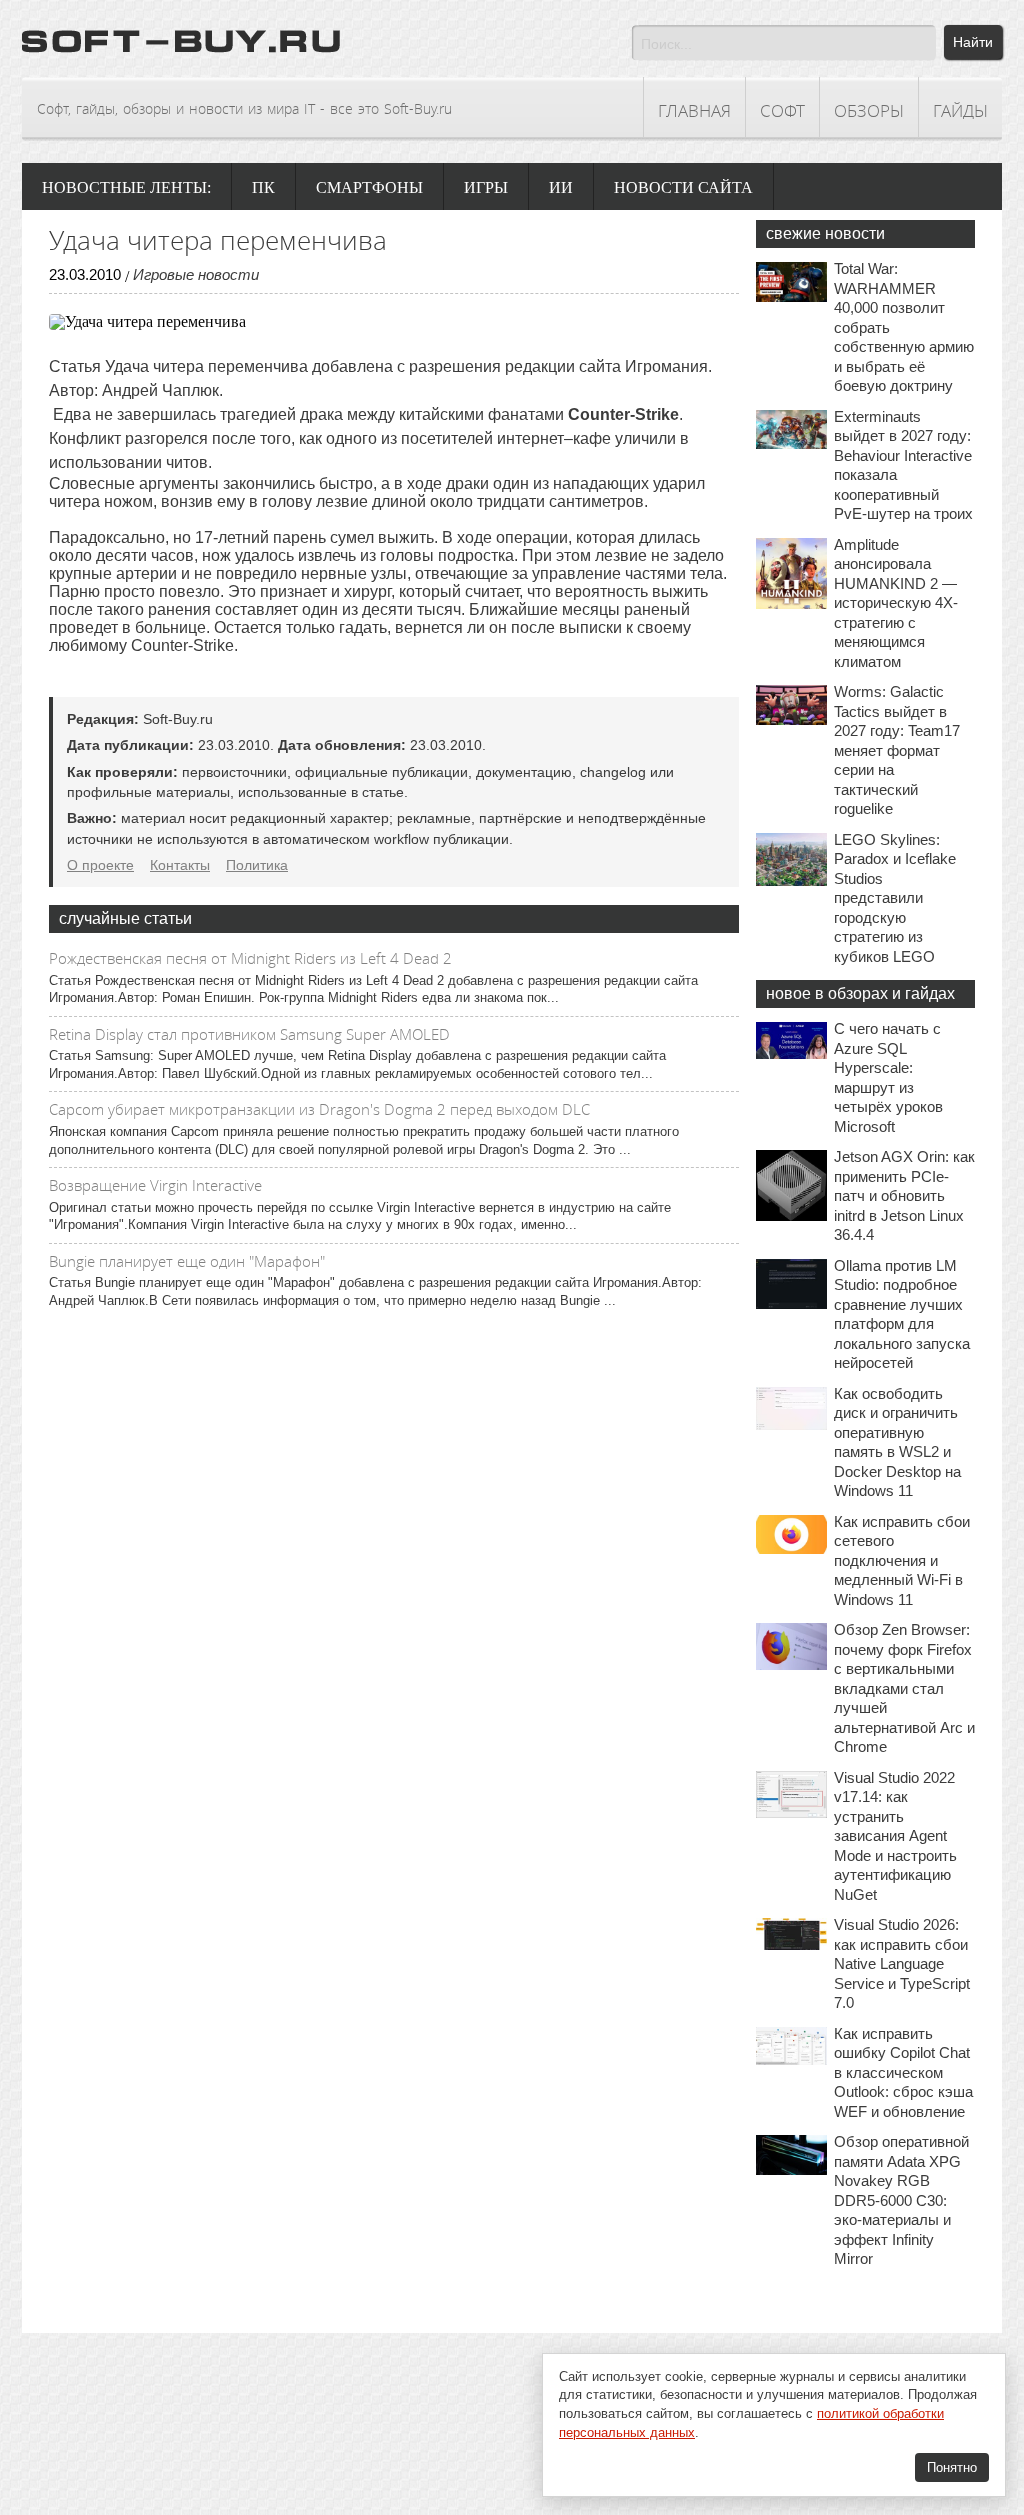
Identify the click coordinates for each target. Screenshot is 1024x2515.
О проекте (100, 865)
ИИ (561, 187)
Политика (257, 865)
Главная (694, 110)
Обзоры (869, 110)
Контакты (180, 865)
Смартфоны (369, 187)
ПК (263, 187)
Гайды (960, 110)
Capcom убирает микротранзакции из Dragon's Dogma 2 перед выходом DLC (319, 1109)
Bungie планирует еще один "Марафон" (187, 1261)
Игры (486, 187)
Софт (782, 110)
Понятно (952, 2467)
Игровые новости (196, 274)
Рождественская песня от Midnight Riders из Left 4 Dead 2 (250, 958)
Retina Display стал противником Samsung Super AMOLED (249, 1034)
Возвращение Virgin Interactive (155, 1185)
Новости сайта (683, 187)
